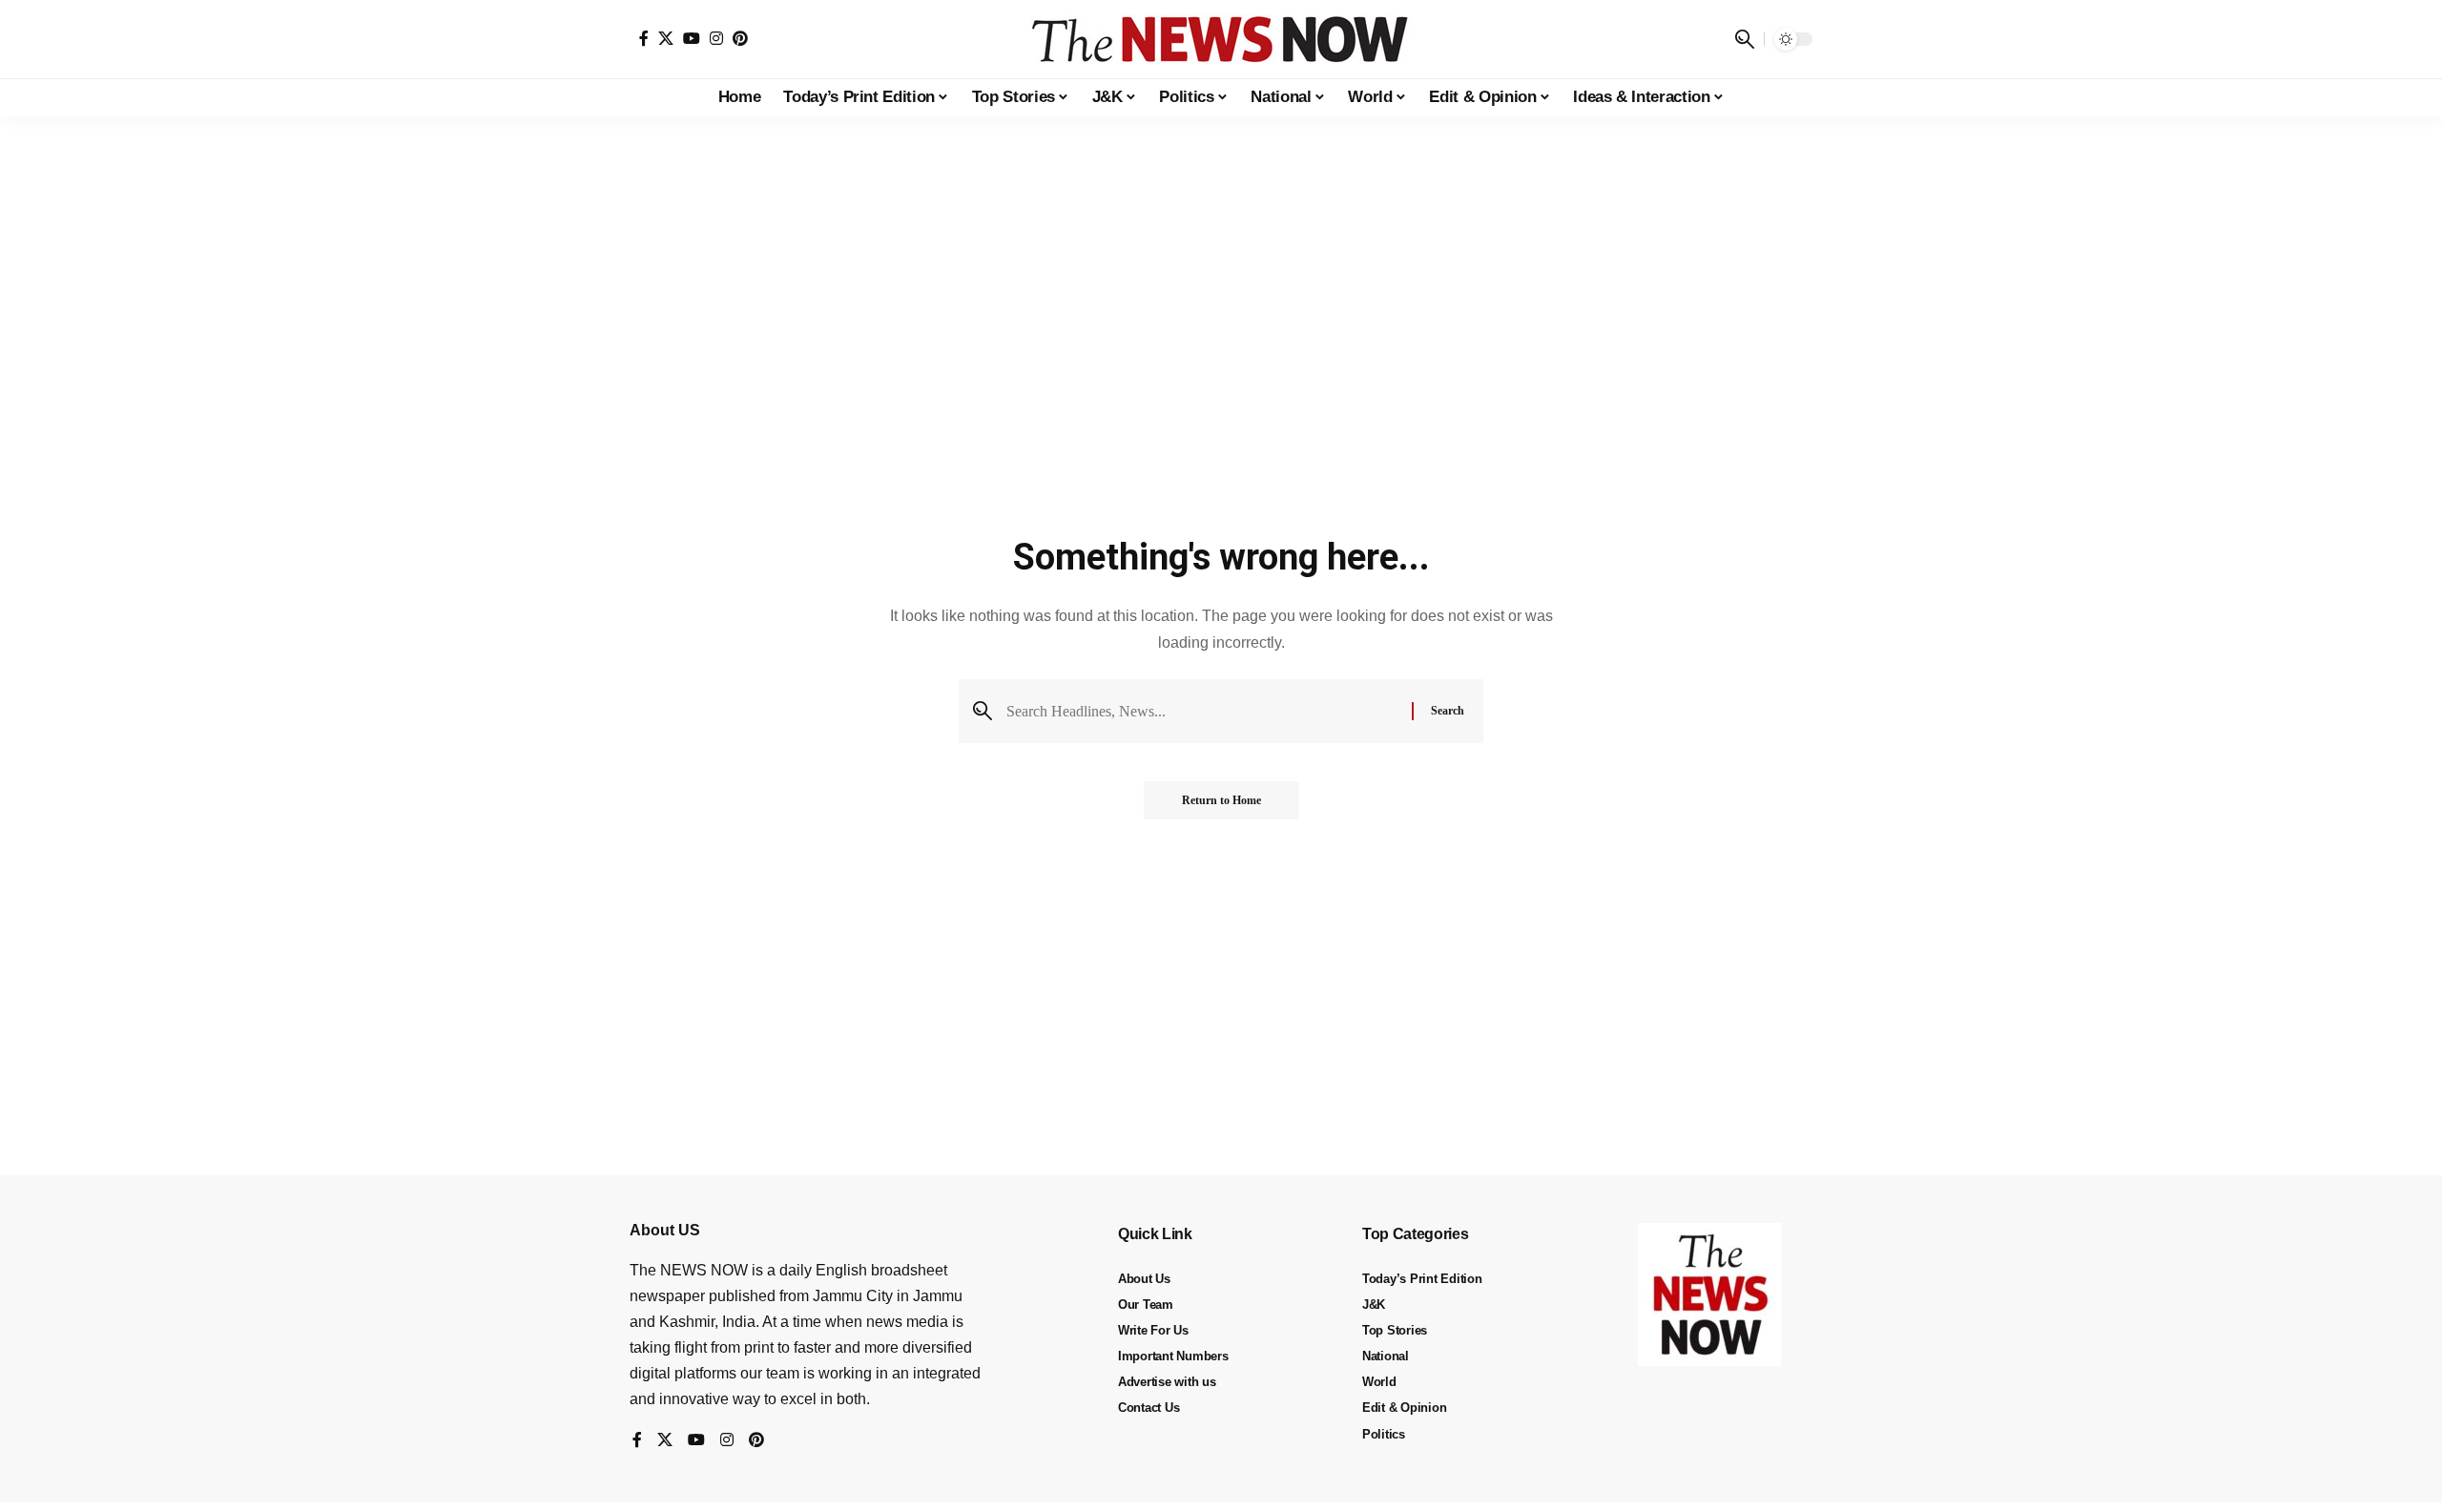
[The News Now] (1221, 39)
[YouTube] (692, 38)
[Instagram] (716, 38)
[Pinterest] (740, 38)
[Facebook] (644, 38)
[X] (666, 38)
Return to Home (1221, 800)
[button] (1745, 39)
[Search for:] (1202, 711)
